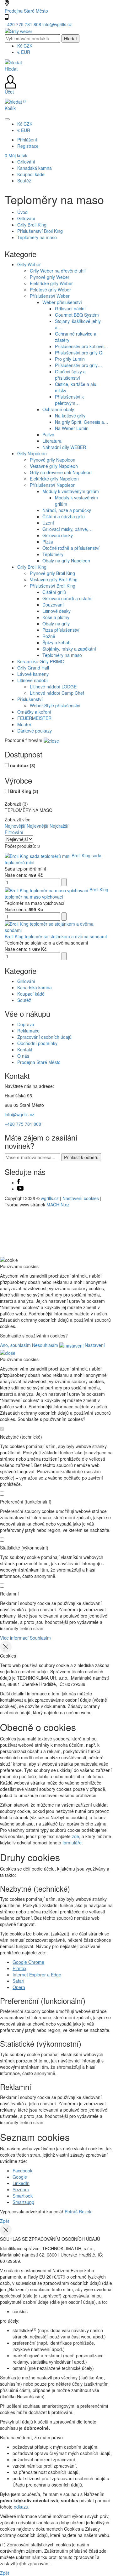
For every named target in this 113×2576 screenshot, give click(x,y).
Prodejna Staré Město (26, 11)
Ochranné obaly (58, 409)
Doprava (26, 1024)
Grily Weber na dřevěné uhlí (58, 271)
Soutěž (24, 1000)
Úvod (22, 212)
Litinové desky (56, 611)
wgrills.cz (50, 1198)
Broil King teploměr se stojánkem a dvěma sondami (56, 936)
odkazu (21, 2507)
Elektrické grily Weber (51, 283)
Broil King (24, 791)
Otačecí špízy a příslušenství (70, 375)
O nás (23, 1056)
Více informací (14, 1638)
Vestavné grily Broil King (54, 579)
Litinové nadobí (32, 680)
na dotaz (23, 765)
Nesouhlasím (45, 1345)
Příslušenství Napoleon (53, 485)
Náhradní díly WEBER (64, 447)
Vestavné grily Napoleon (54, 466)
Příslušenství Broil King (40, 231)
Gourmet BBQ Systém (77, 315)
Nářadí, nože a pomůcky (67, 510)
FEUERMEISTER (34, 718)
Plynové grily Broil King (52, 573)
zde (75, 1836)
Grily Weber (29, 264)
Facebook (22, 2171)
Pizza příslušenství (61, 630)
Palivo (48, 434)
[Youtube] (20, 1189)
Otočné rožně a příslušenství (71, 548)
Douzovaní (53, 605)
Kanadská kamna (35, 987)
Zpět (5, 2221)
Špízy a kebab (56, 642)
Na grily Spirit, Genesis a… (82, 422)
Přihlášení (27, 140)
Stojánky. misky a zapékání (69, 649)
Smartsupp (23, 2202)
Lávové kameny (33, 674)
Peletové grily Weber (50, 290)
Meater (24, 724)
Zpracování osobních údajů (44, 1037)
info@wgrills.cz (57, 24)
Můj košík (16, 155)
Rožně (49, 636)
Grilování (26, 218)
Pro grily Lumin (70, 359)
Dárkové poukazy (35, 731)
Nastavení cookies (81, 1198)
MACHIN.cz (58, 1205)
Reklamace (28, 1031)
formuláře (72, 1843)
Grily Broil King (32, 225)
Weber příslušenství (62, 302)
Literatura (52, 441)
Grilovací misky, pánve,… (67, 529)
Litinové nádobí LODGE (53, 687)
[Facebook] (19, 1182)
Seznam (21, 2189)
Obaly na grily (56, 624)
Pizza (48, 542)
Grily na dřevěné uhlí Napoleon (61, 472)
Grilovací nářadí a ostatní (67, 598)
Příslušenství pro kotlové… (81, 346)
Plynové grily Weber (50, 277)
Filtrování (14, 832)
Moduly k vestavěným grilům (71, 491)
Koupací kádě (31, 994)
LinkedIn (21, 2183)
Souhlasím (40, 1638)
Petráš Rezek (78, 2211)
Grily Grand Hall (33, 668)
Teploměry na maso (37, 237)
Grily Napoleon (32, 453)
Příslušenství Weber (50, 296)
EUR (24, 52)
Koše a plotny (56, 617)
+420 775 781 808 (24, 24)
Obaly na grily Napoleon (66, 561)
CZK (25, 46)
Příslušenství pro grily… (78, 365)
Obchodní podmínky (37, 1043)
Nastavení (94, 1345)
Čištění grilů (54, 592)
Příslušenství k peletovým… (69, 400)
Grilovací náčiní (70, 308)
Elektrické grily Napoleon (54, 479)
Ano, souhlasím (15, 1345)
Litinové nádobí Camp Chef (57, 693)
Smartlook (23, 2196)
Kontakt (25, 1049)
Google (20, 2177)
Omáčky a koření (34, 712)
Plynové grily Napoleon (53, 460)
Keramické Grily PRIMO (41, 661)
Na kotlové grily (70, 416)
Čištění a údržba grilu (64, 516)
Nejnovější (15, 826)
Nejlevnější (38, 826)
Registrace (28, 146)
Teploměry (53, 554)
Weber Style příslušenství (55, 705)
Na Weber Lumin (72, 428)
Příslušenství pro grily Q (79, 353)
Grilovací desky (58, 535)
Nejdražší (59, 826)
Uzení (48, 523)
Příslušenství (30, 699)
